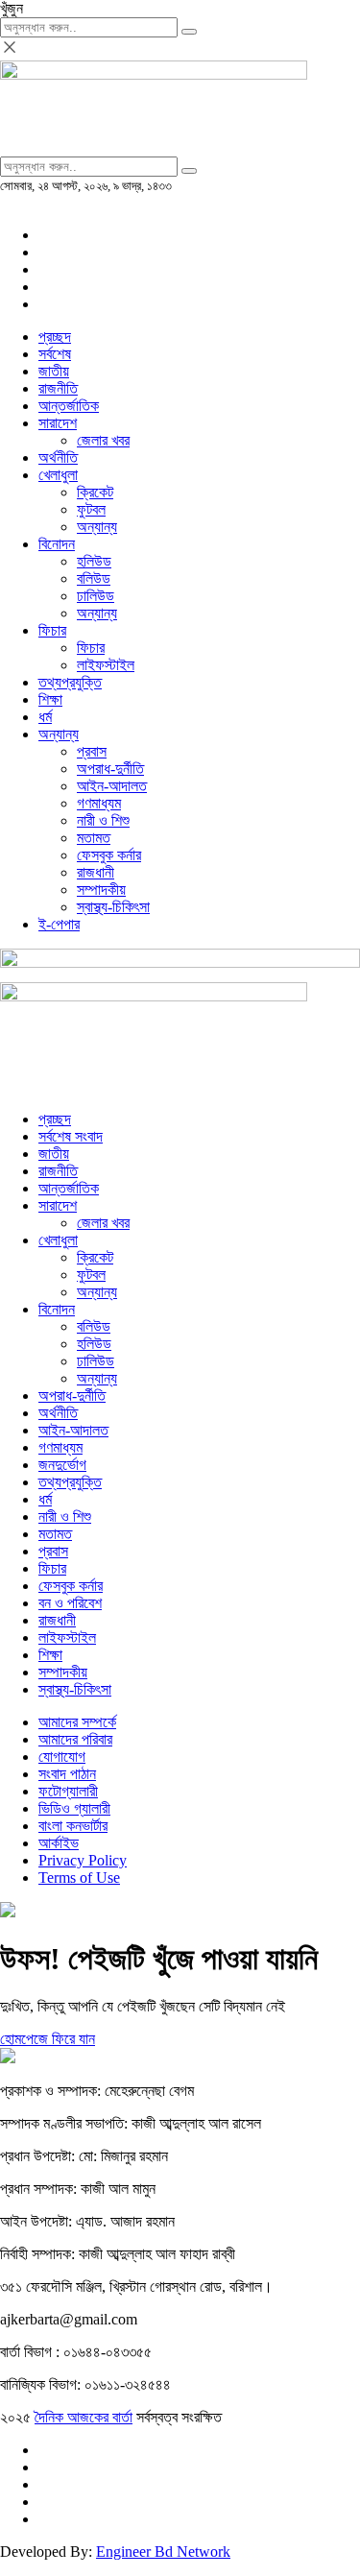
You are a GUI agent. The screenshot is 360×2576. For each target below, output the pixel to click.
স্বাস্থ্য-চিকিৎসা (113, 907)
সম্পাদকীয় (101, 890)
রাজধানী (96, 872)
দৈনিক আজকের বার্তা (84, 2417)
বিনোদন (57, 544)
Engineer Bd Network (163, 2552)
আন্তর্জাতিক (69, 406)
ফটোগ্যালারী (68, 1791)
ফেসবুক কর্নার (109, 855)
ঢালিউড (96, 596)
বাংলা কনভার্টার (73, 1826)
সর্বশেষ (55, 354)
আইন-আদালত (112, 786)
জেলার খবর (103, 440)
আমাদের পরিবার (75, 1739)
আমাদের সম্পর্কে (77, 1722)
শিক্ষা (50, 699)
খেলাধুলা (58, 475)
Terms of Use (79, 1878)
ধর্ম (45, 717)
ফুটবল (91, 509)
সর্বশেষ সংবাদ (71, 1136)
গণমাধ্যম (99, 803)
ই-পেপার (59, 924)
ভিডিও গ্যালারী (74, 1808)
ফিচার (52, 630)
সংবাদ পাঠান (67, 1774)
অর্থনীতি (58, 457)
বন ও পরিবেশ (70, 1603)
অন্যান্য (97, 527)
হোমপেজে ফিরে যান (48, 2039)
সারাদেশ (58, 423)
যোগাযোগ (62, 1757)
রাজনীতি (58, 388)
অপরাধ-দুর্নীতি (110, 769)
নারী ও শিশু (103, 820)
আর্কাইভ (59, 1843)
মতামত (94, 838)
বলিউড (94, 578)
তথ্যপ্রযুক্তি (70, 682)
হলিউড (94, 561)
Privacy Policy (83, 1860)
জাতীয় (54, 371)
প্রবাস (92, 751)
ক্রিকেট (95, 492)
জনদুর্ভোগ (62, 1465)
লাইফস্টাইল (106, 665)
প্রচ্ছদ (55, 337)
